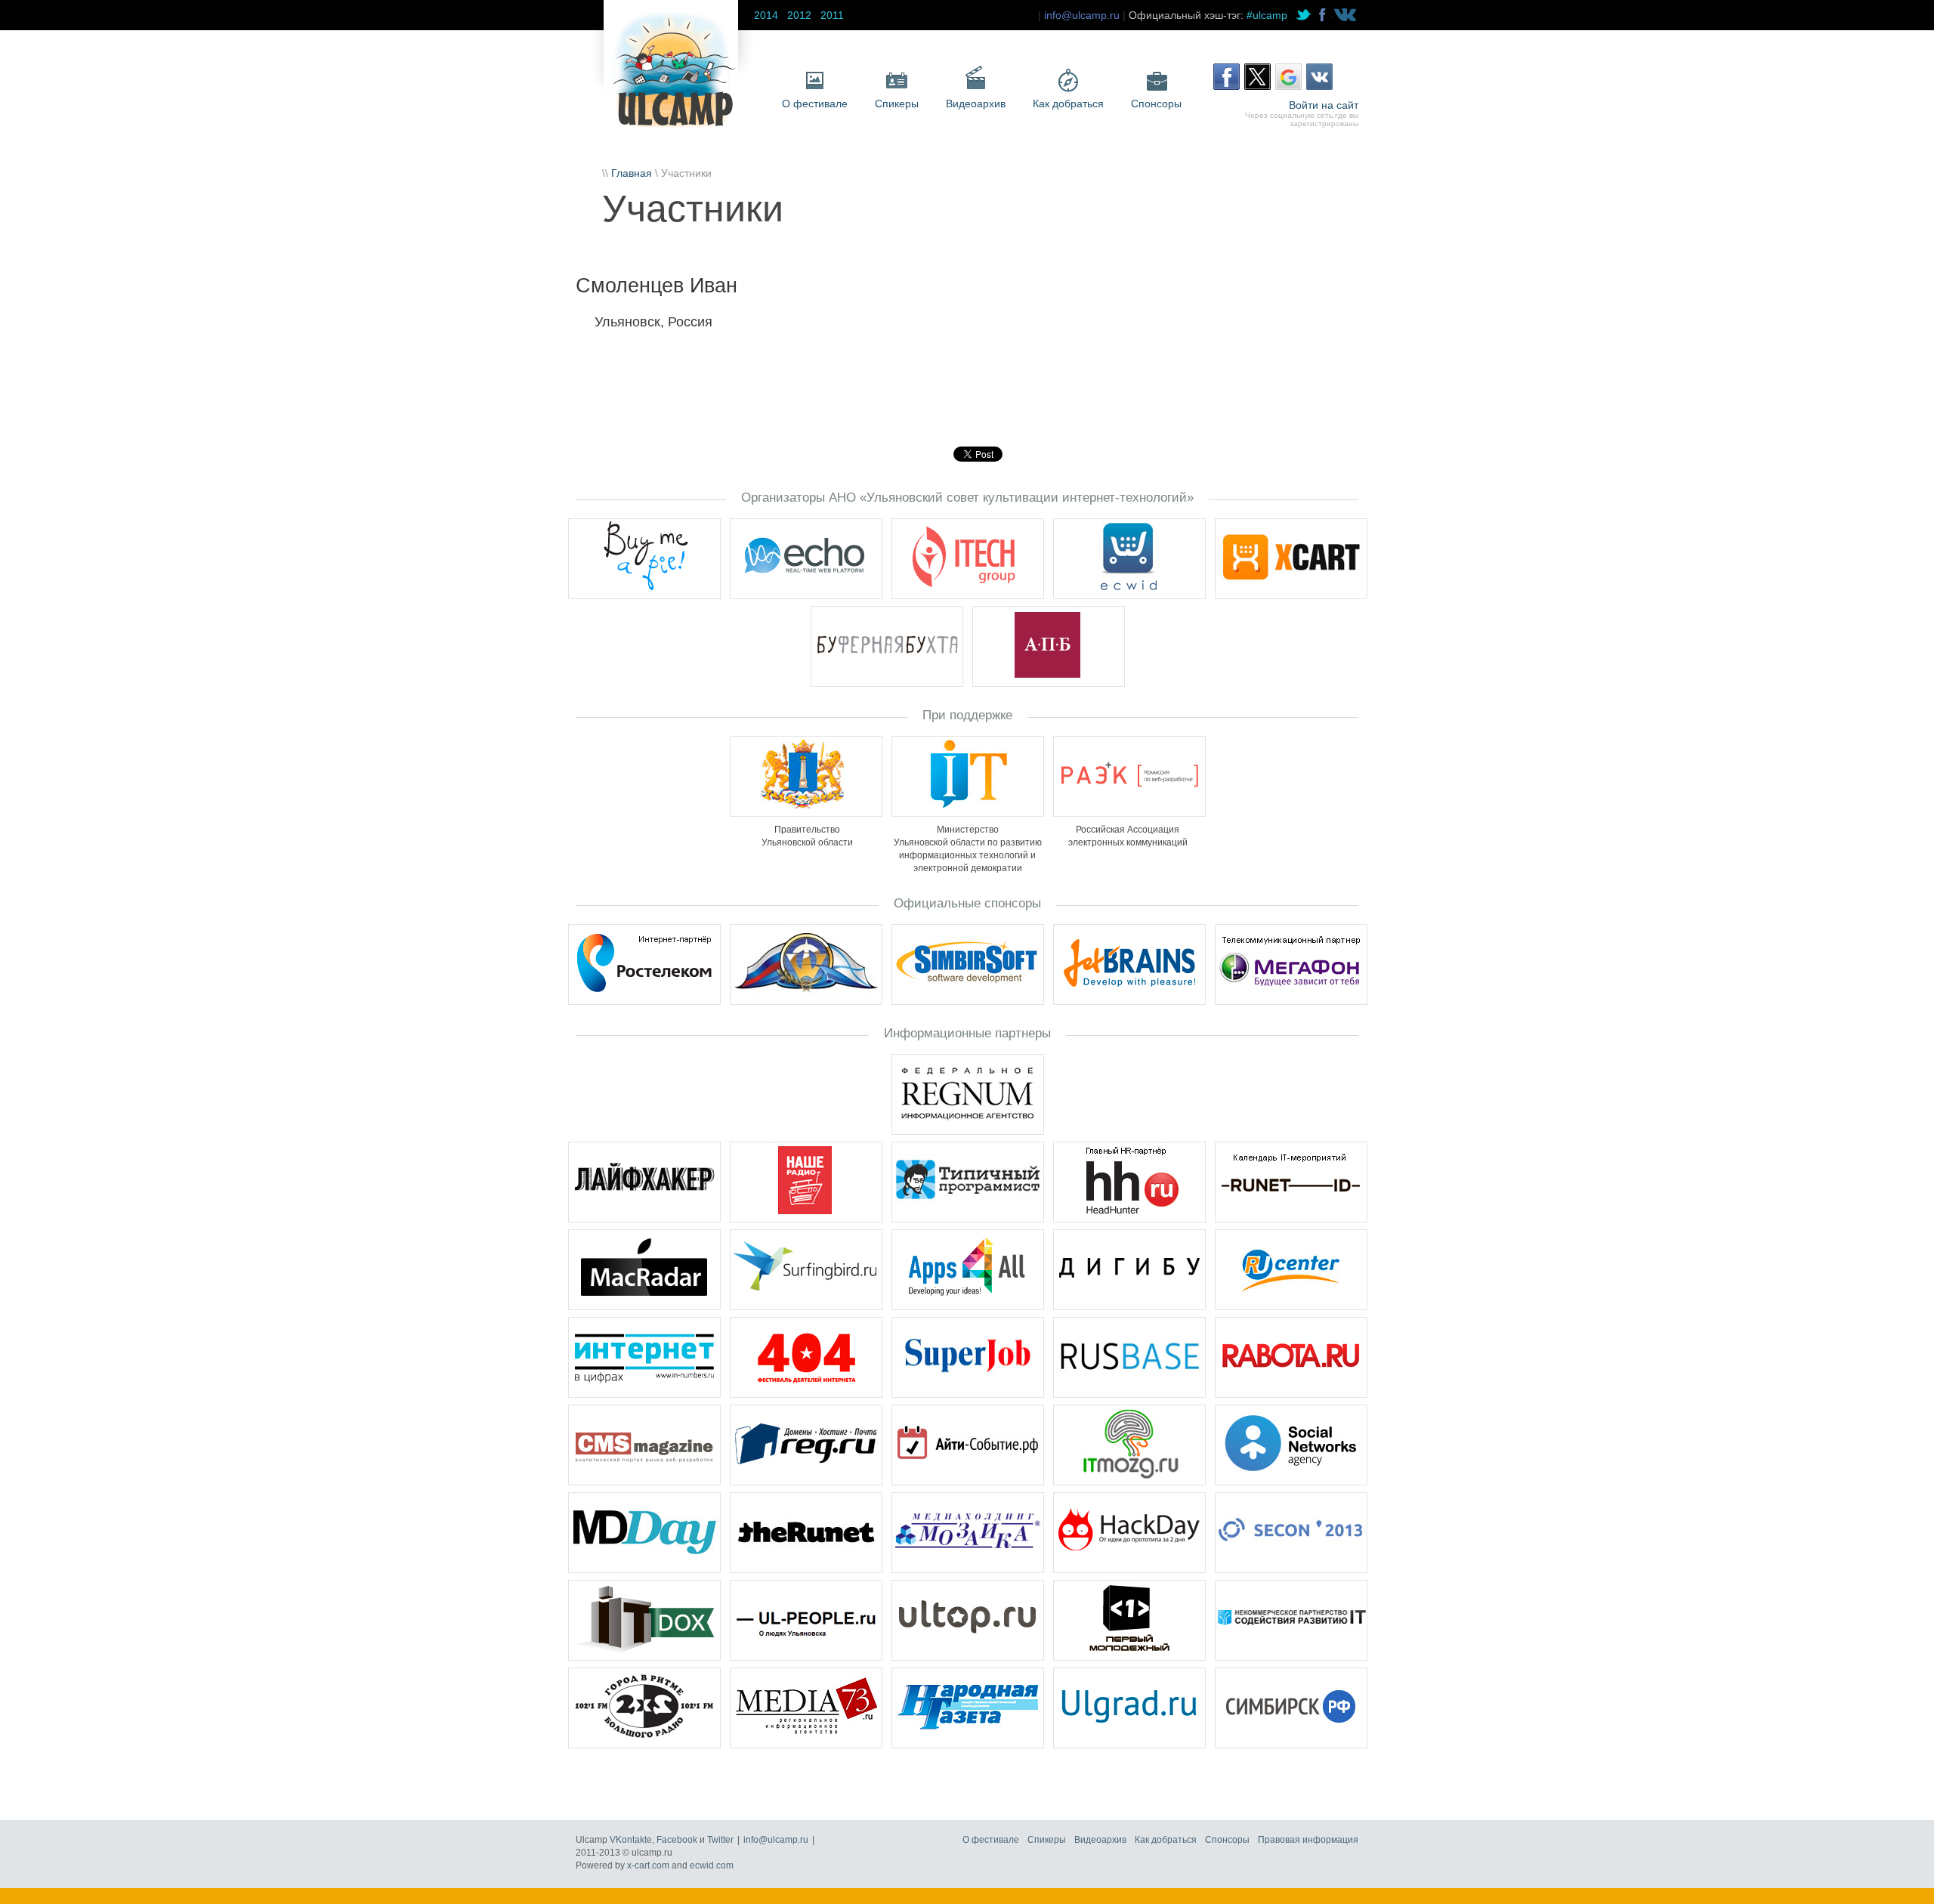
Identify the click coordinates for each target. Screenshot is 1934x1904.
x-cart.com (648, 1865)
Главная (632, 173)
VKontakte (631, 1840)
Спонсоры (1156, 104)
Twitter (720, 1840)
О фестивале (815, 104)
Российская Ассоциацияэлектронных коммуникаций (1128, 836)
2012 (799, 15)
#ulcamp (1267, 15)
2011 (832, 15)
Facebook (677, 1840)
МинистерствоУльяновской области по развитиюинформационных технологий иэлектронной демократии (968, 849)
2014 (766, 15)
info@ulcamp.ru (1082, 15)
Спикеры (897, 104)
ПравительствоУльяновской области (807, 836)
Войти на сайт (1324, 105)
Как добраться (1068, 104)
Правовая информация (1308, 1840)
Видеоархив (976, 104)
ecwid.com (712, 1865)
